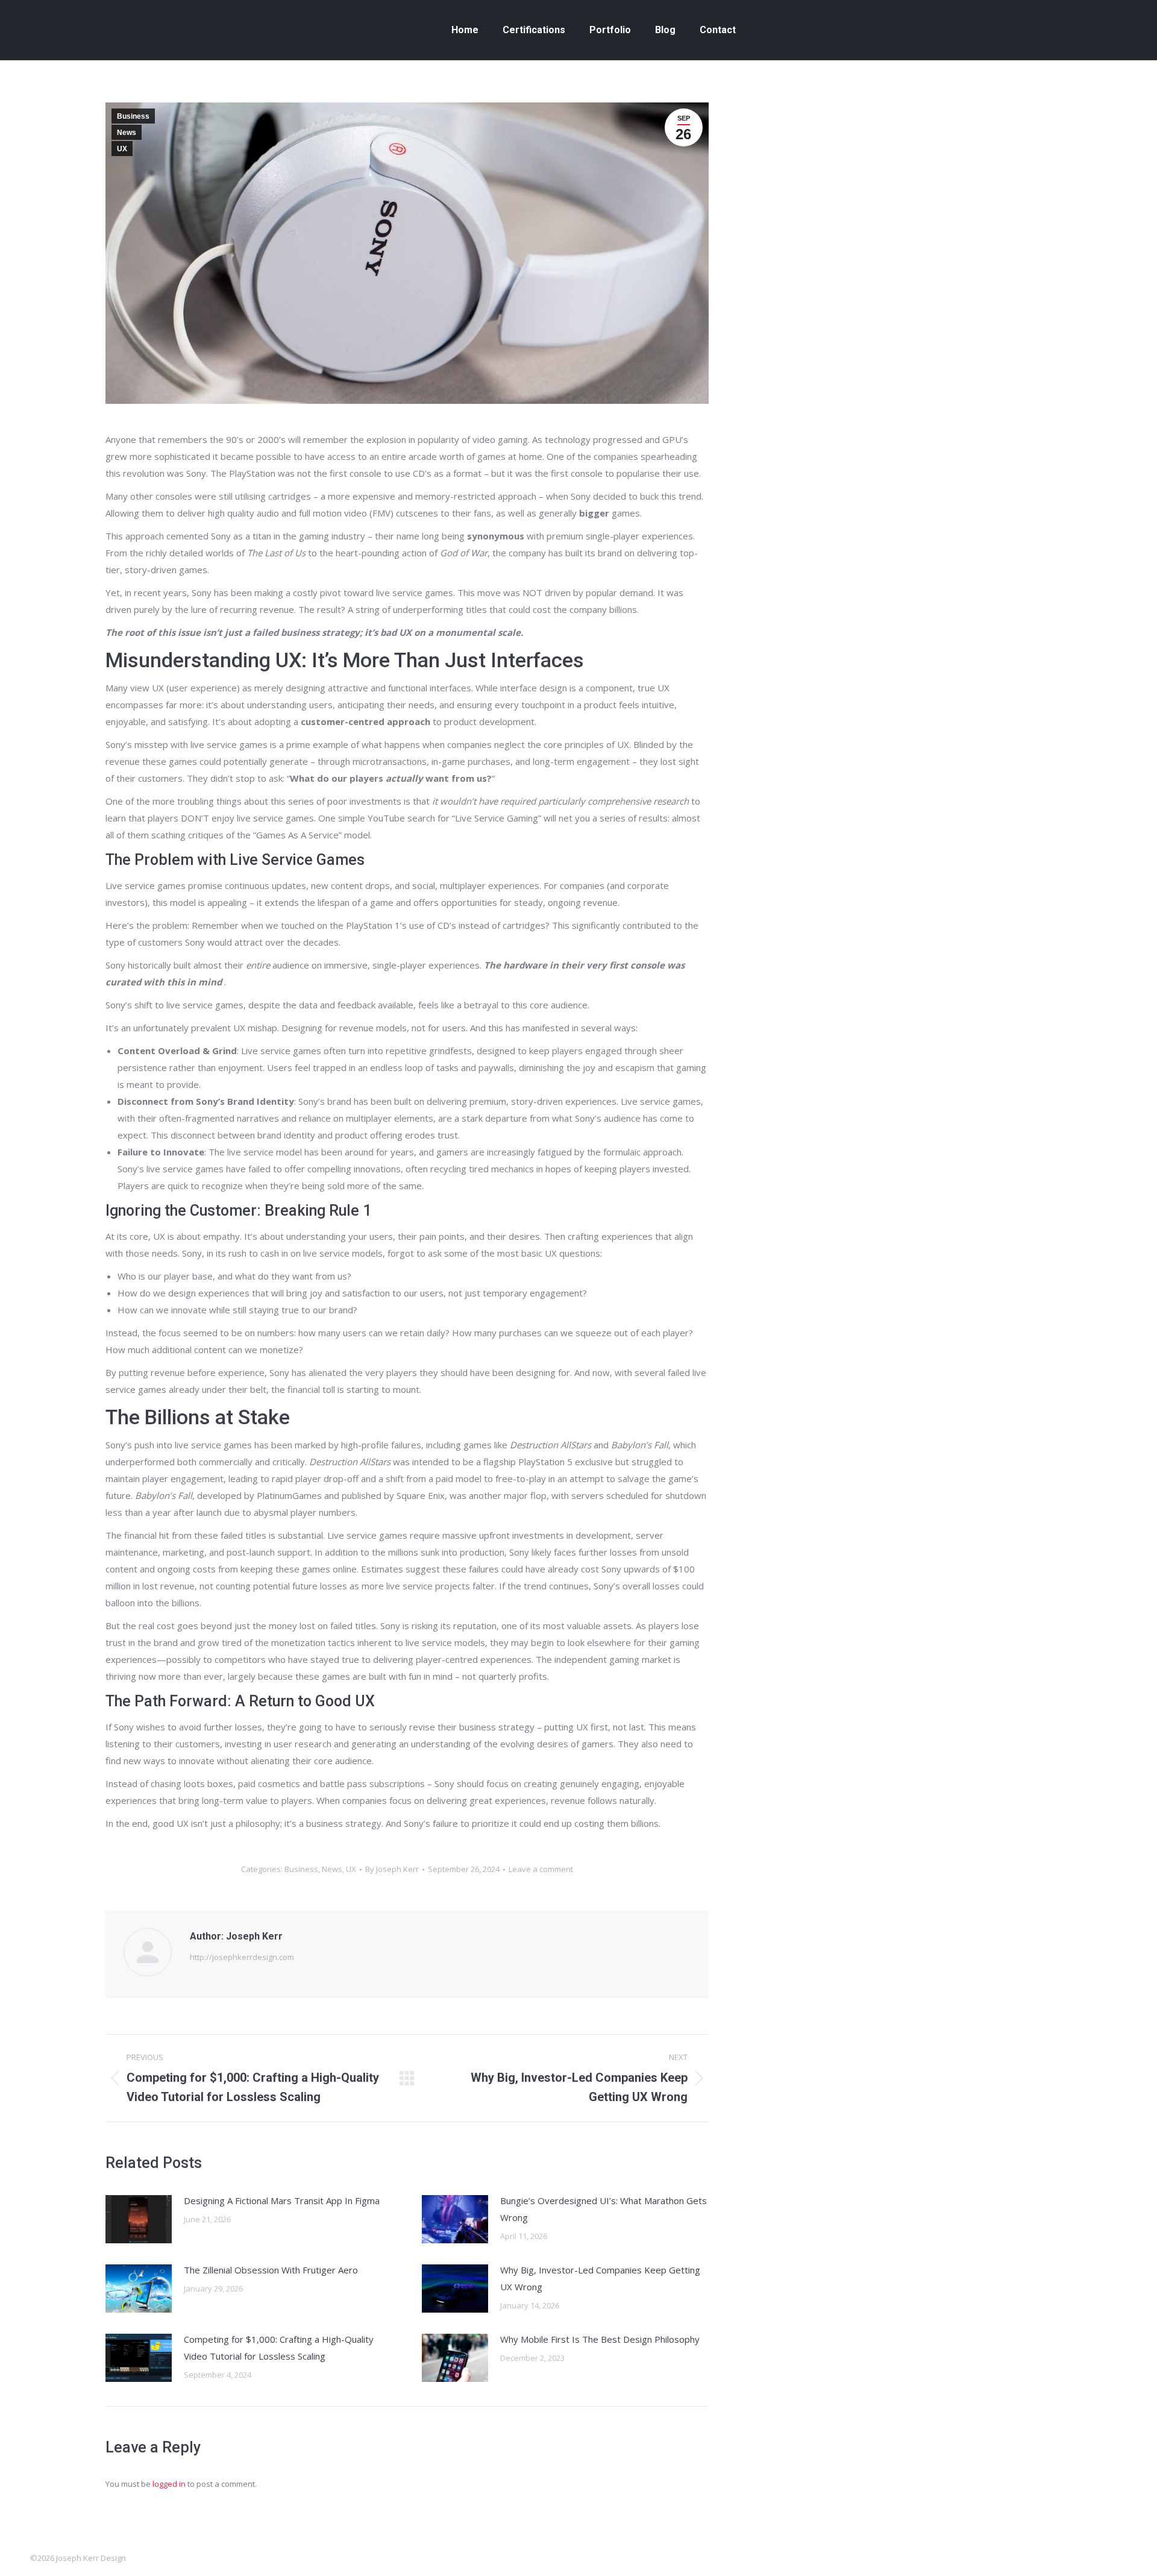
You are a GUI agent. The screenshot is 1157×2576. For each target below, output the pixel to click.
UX (122, 149)
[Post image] (139, 2219)
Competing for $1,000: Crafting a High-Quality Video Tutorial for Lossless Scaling (279, 2348)
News (127, 133)
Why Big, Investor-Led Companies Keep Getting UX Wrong (600, 2278)
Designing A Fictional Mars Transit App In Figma (282, 2201)
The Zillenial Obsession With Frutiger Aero (271, 2270)
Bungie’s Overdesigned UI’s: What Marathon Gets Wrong (604, 2209)
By (392, 1869)
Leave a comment (541, 1869)
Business (133, 116)
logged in (169, 2484)
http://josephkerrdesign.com (242, 1957)
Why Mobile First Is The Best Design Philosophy (600, 2339)
